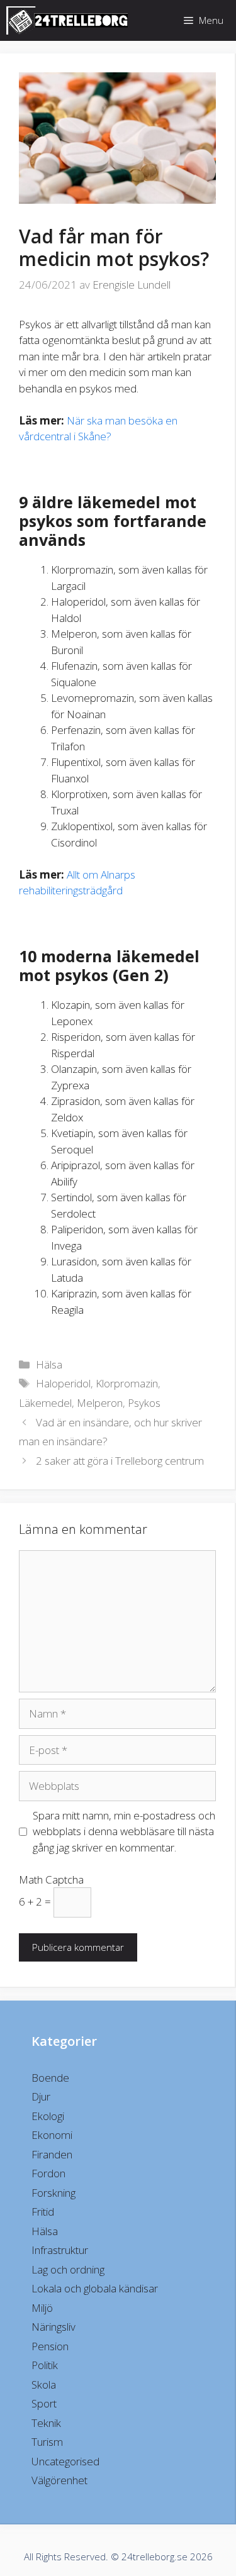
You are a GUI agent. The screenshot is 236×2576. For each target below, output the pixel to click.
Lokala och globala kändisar (95, 2288)
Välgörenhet (59, 2480)
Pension (50, 2346)
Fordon (48, 2173)
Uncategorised (65, 2461)
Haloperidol (63, 1383)
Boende (50, 2078)
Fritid (43, 2212)
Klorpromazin (127, 1383)
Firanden (52, 2154)
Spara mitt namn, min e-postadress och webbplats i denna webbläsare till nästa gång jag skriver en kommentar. (124, 1831)
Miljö (42, 2308)
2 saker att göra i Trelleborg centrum (120, 1461)
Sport (44, 2403)
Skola (44, 2384)
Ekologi (48, 2116)
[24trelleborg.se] (70, 20)
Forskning (53, 2193)
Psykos (144, 1403)
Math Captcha (51, 1879)
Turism (47, 2442)
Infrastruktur (60, 2250)
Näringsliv (53, 2327)
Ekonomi (52, 2135)
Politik (45, 2365)
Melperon (100, 1403)
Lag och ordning (68, 2269)
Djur (41, 2096)
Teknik (46, 2423)
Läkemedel (45, 1403)
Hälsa (49, 1364)
